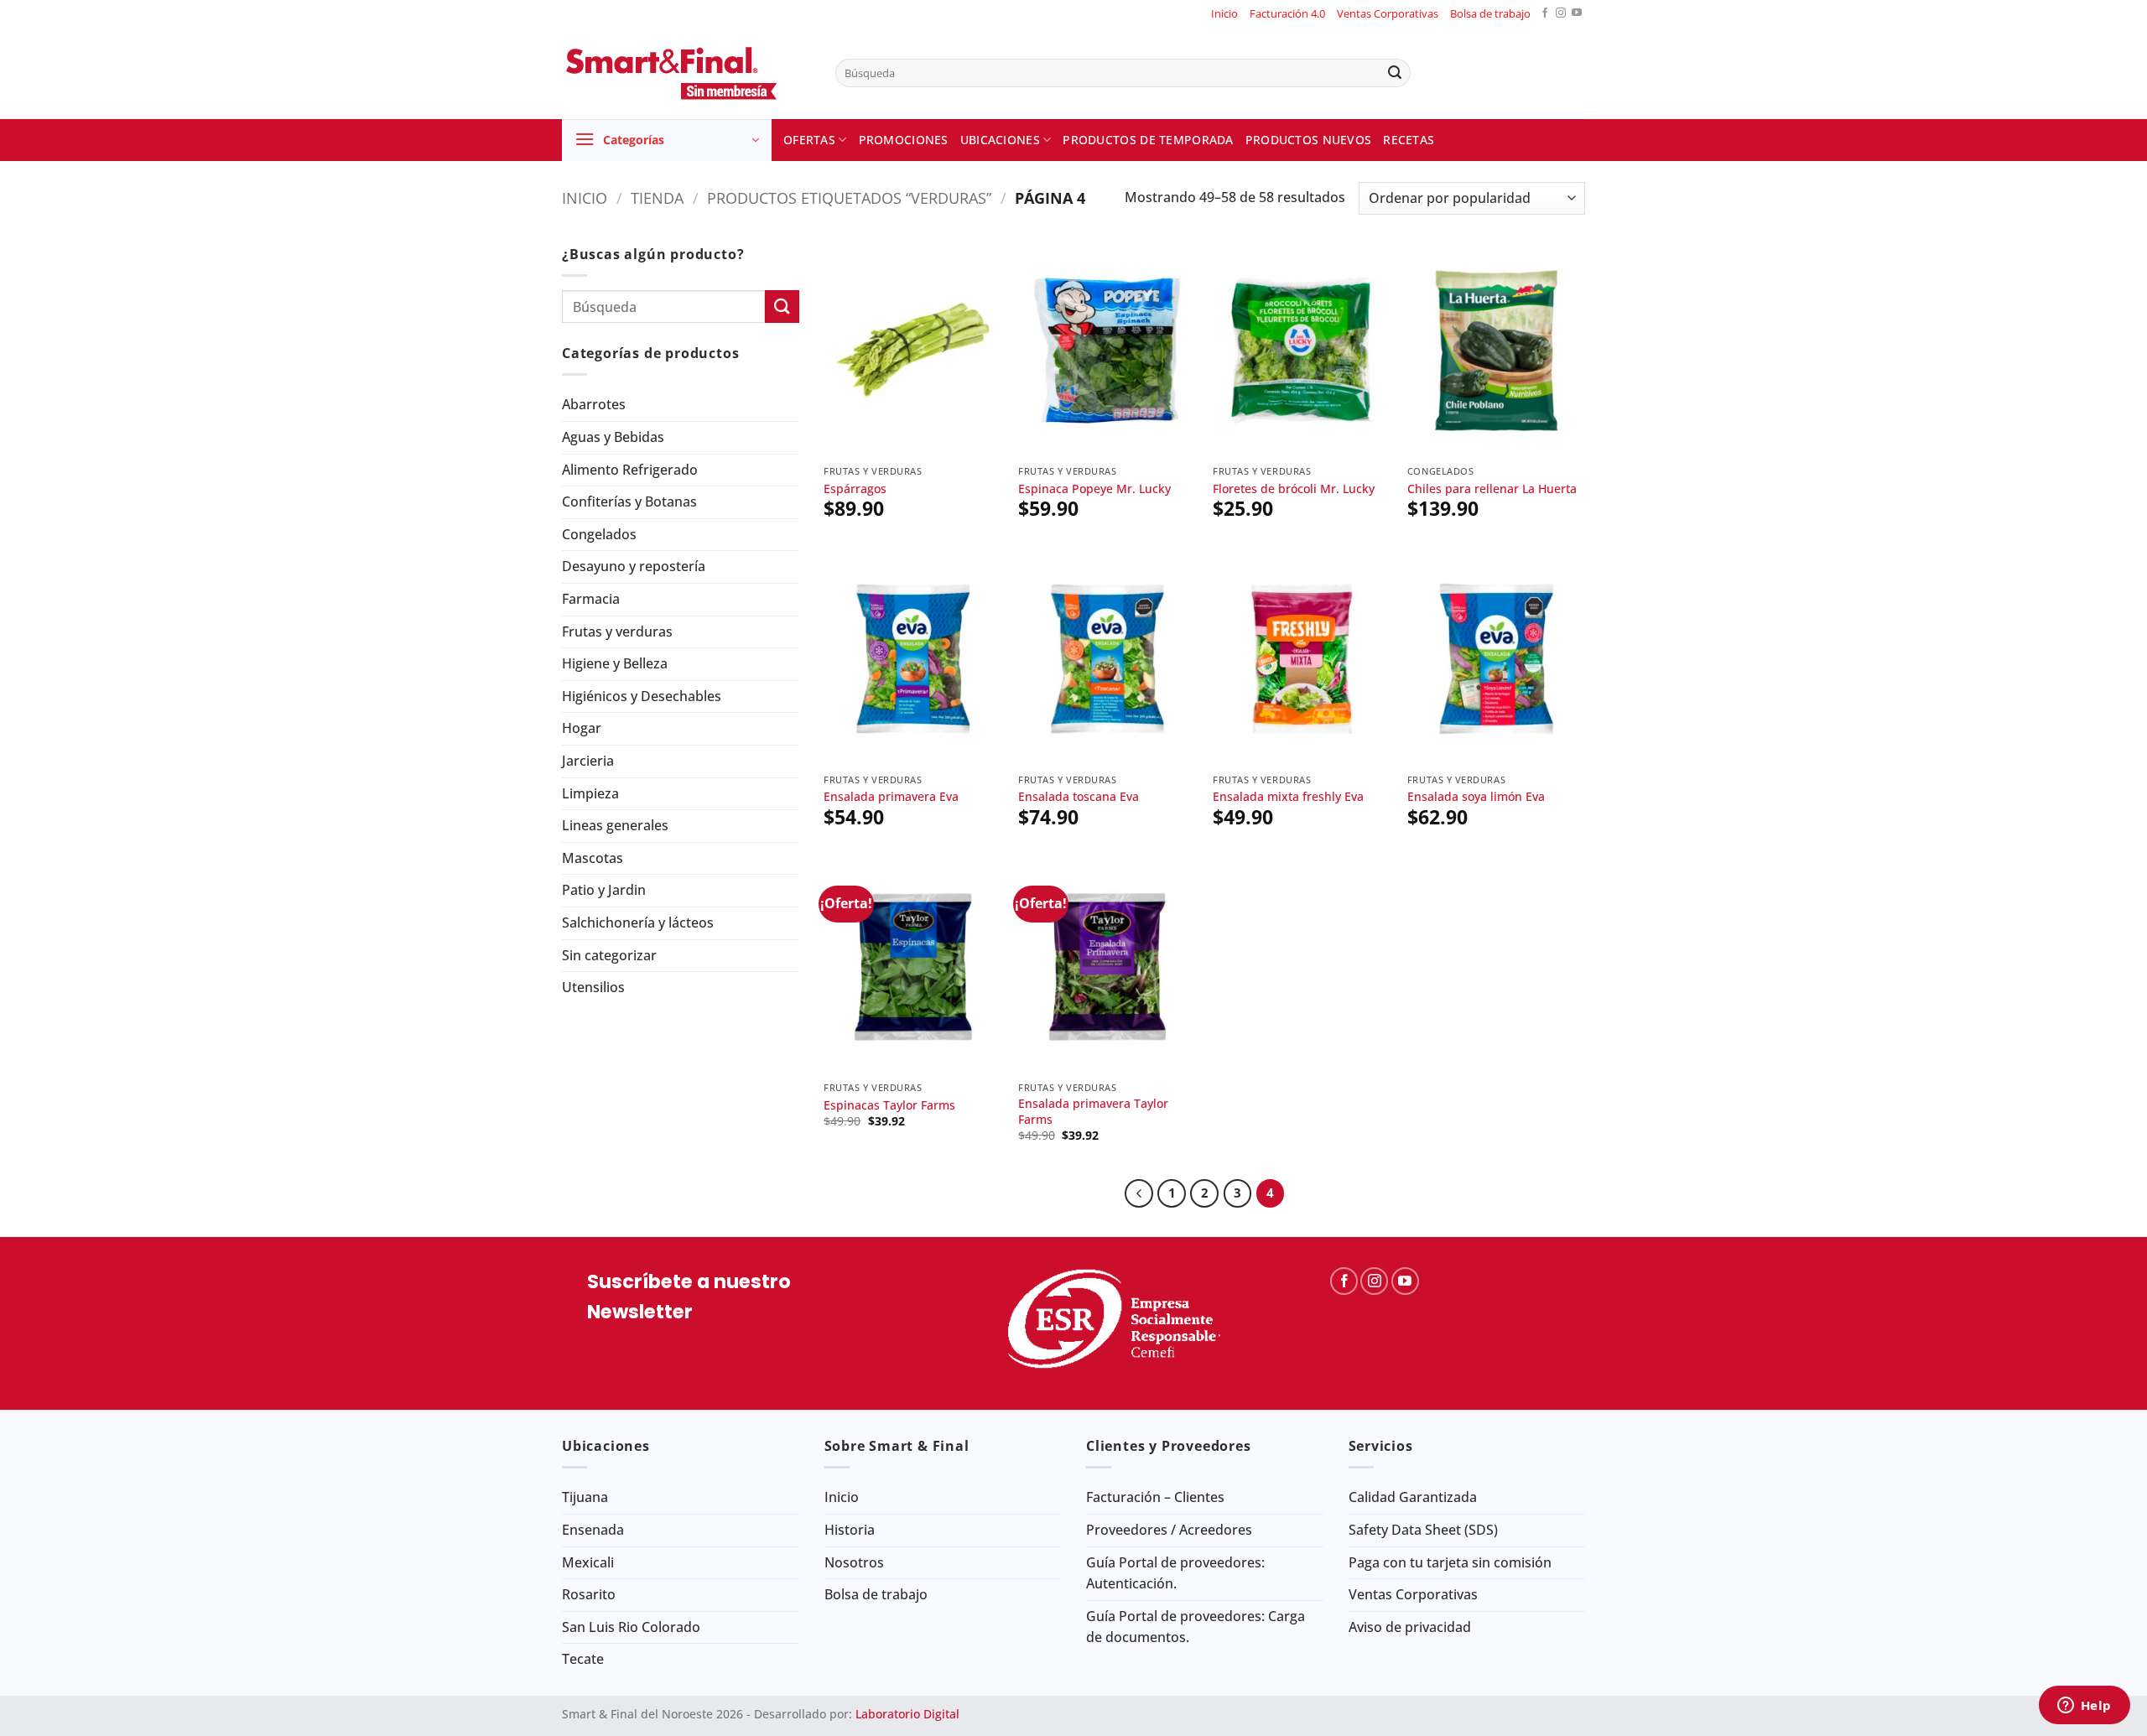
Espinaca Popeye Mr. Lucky (1094, 489)
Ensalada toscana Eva (1079, 797)
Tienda (657, 198)
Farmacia (591, 599)
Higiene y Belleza (615, 663)
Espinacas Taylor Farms (889, 1105)
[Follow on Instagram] (1561, 14)
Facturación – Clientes (1155, 1497)
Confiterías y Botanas (629, 502)
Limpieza (590, 793)
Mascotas (593, 858)
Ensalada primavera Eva (891, 797)
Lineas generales (615, 825)
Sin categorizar (609, 955)
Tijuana (585, 1497)
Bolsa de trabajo (1490, 13)
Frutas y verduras (617, 632)
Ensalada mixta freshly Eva (1288, 797)
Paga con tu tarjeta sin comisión (1450, 1562)
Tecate (583, 1659)
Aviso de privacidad (1410, 1627)
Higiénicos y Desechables (642, 696)
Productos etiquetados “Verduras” (849, 198)
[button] (667, 140)
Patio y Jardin (604, 890)
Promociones (904, 140)
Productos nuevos (1309, 140)
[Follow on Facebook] (1545, 14)
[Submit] (1395, 73)
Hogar (582, 728)
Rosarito (589, 1594)
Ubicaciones (1000, 140)
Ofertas (809, 140)
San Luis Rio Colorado (631, 1627)
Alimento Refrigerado (630, 470)
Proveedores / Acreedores (1169, 1530)
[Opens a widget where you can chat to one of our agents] (2084, 1707)
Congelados (599, 534)
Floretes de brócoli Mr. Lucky (1294, 489)
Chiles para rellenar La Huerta (1492, 489)
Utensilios (593, 987)
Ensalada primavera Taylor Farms (1093, 1112)
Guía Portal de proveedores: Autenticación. (1175, 1573)
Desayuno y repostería (634, 566)
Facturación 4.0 (1287, 13)
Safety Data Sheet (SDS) (1423, 1530)
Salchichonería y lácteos (638, 923)
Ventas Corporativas (1388, 13)
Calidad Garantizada (1413, 1497)
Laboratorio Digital (907, 1714)
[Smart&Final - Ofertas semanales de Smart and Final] (686, 73)
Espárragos (855, 489)
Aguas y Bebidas (613, 437)
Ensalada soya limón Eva (1476, 797)
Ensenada (593, 1530)
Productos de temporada (1148, 140)
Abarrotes (594, 404)
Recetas (1409, 140)
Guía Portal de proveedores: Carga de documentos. (1196, 1627)
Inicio (1224, 13)
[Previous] (1139, 1193)
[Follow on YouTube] (1577, 14)
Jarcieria (588, 761)
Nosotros (854, 1562)
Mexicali (588, 1562)
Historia (850, 1530)
